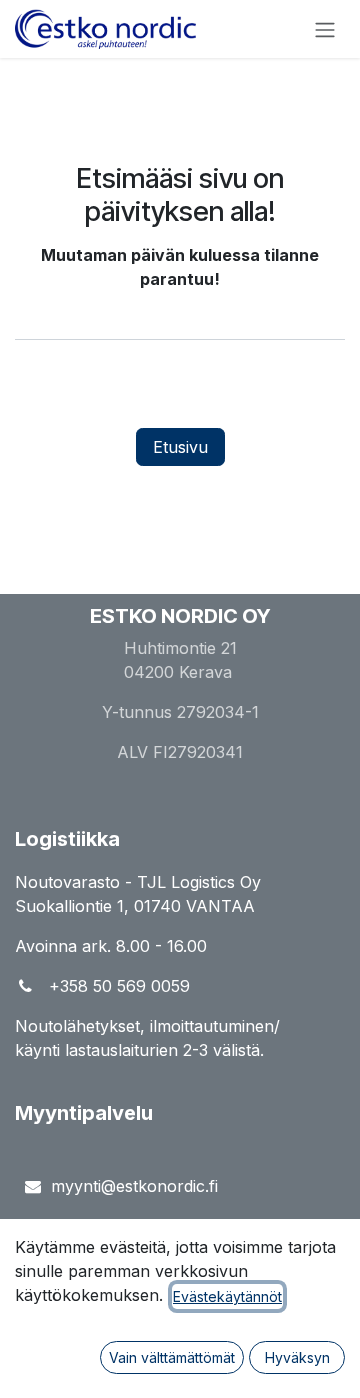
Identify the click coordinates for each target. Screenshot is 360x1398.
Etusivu (180, 447)
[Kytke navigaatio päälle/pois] (325, 29)
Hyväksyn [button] (297, 1357)
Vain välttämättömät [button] (172, 1357)
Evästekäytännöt (227, 1296)
